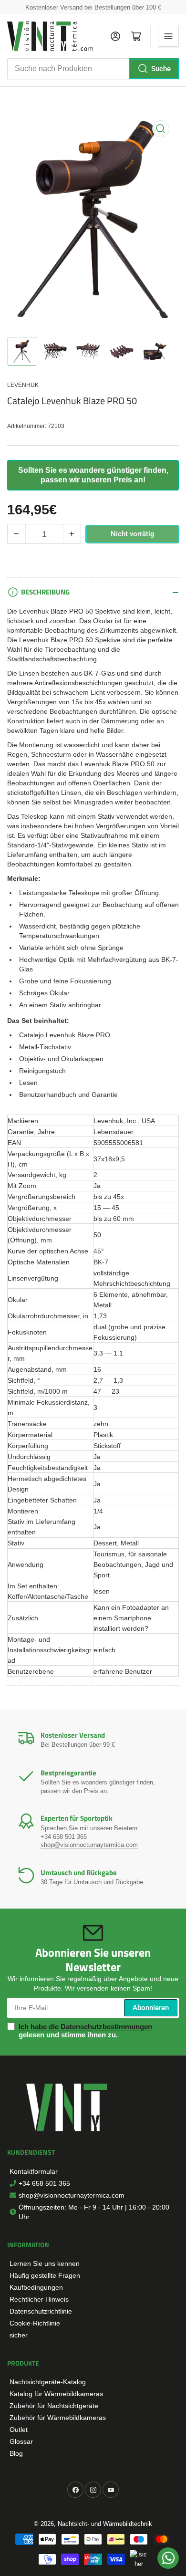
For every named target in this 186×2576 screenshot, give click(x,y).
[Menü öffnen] (168, 36)
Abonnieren (151, 2008)
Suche (161, 69)
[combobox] (93, 69)
